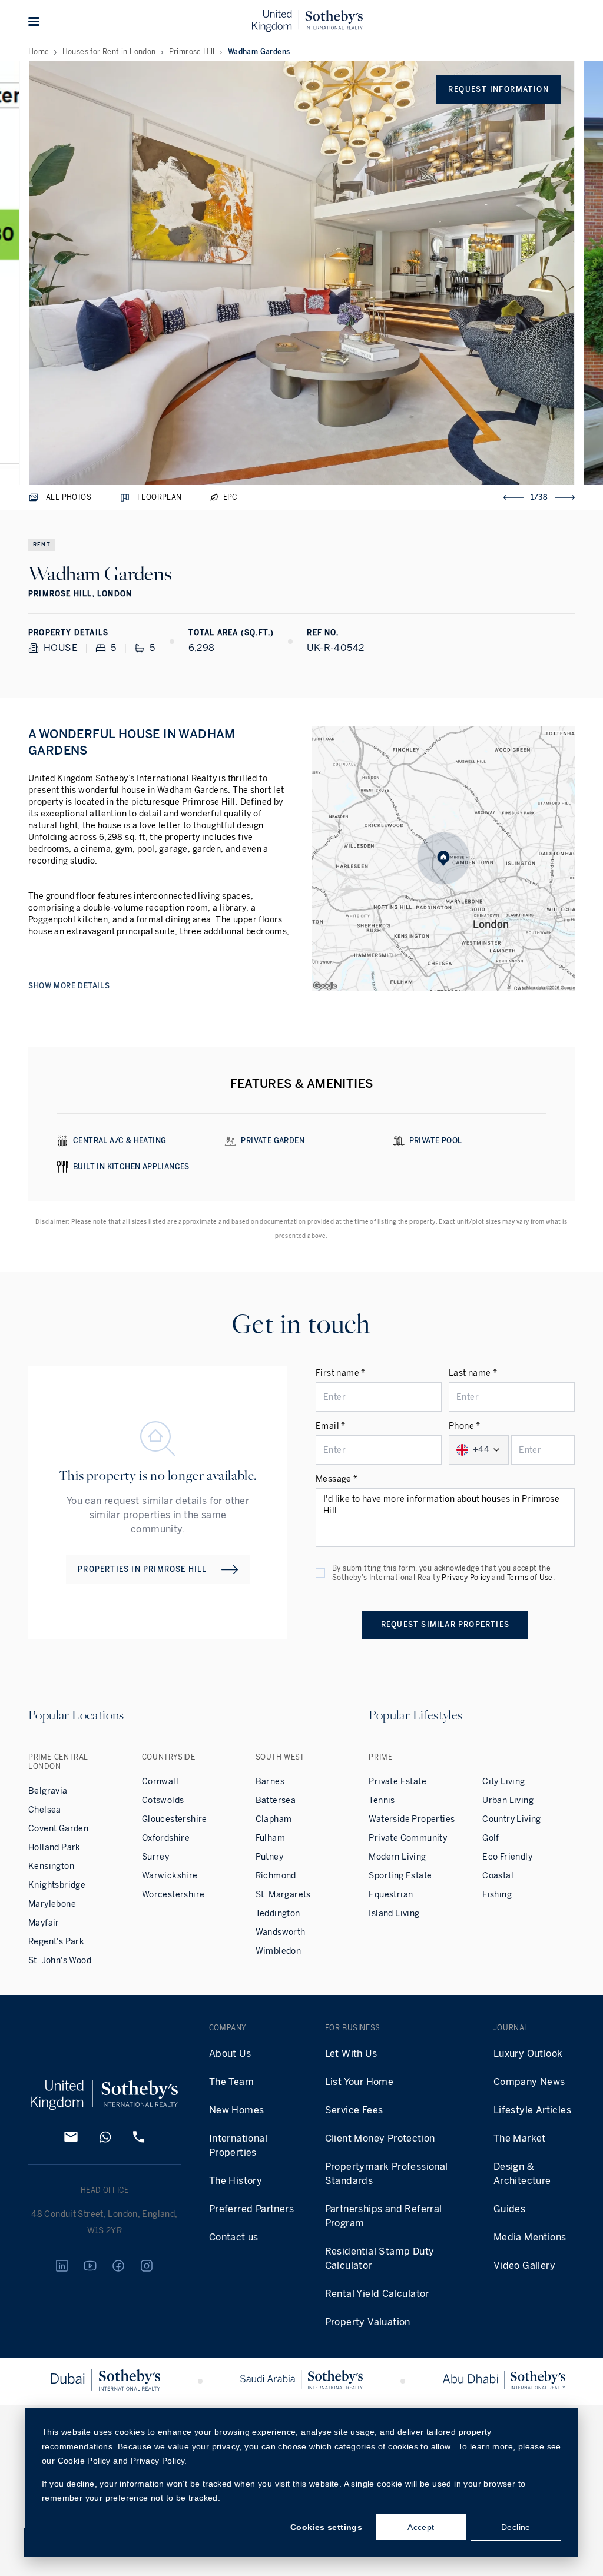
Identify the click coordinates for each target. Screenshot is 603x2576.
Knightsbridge (57, 1885)
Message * (337, 1479)
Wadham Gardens (259, 52)
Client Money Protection (380, 2138)
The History (236, 2181)
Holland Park (54, 1848)
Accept (421, 2527)
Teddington (278, 1913)
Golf (491, 1838)
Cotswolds (163, 1800)
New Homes (237, 2110)
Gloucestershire (175, 1819)
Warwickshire (170, 1876)
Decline (516, 2527)
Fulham (270, 1838)
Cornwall (160, 1782)
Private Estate (397, 1782)
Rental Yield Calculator (377, 2294)
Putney (269, 1857)
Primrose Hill (192, 52)
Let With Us (351, 2054)
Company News (529, 2082)
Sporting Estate (400, 1876)
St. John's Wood (60, 1961)
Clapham (274, 1819)
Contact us (234, 2237)
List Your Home (360, 2082)
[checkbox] (320, 1573)
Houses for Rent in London (109, 52)
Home (39, 52)
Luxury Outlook (528, 2054)
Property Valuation (368, 2322)
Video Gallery (524, 2265)
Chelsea (45, 1810)
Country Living (512, 1819)
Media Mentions (530, 2237)
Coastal (498, 1876)
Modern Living (397, 1857)
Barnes (270, 1782)
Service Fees (354, 2110)
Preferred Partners (251, 2209)
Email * (331, 1426)
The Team (231, 2082)
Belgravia (48, 1791)
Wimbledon (279, 1951)
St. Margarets (283, 1895)
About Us (230, 2054)
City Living (503, 1782)
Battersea (276, 1800)
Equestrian (391, 1895)
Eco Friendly (507, 1857)
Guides (509, 2209)
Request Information (498, 89)
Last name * (473, 1373)
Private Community (408, 1838)
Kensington (51, 1866)
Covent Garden (58, 1829)
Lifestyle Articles (532, 2110)
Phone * (465, 1426)
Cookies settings (326, 2527)
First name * (341, 1373)
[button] (34, 21)
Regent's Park (56, 1942)
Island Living (394, 1913)
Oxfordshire (166, 1838)
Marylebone (52, 1904)
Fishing (497, 1895)
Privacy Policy (466, 1578)
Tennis (382, 1800)
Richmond (276, 1876)
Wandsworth (281, 1932)
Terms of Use (530, 1578)
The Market (520, 2138)
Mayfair (44, 1923)
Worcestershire (173, 1895)
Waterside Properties (412, 1819)
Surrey (155, 1857)
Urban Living (508, 1800)
